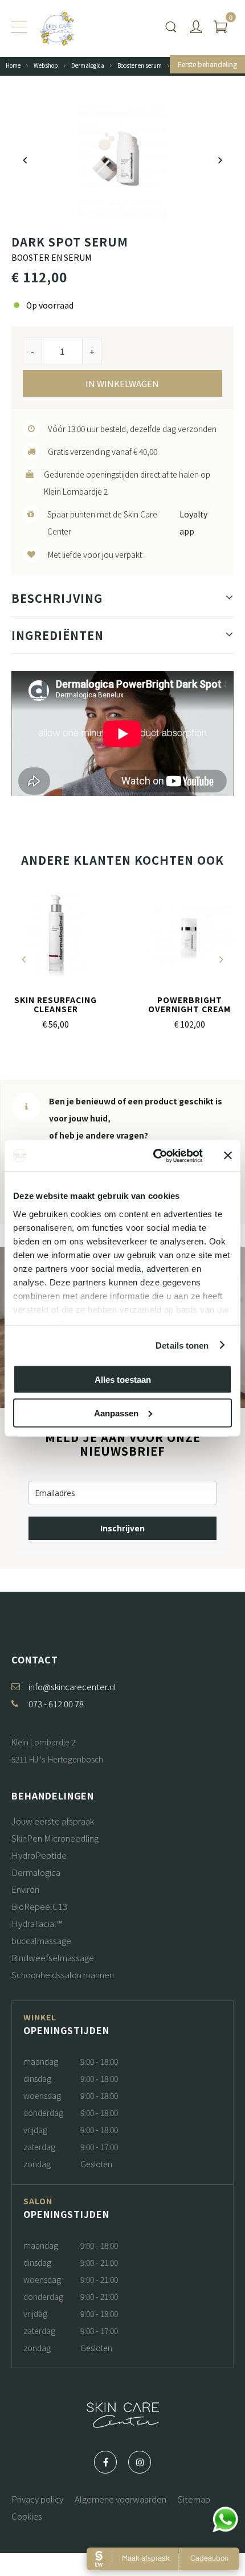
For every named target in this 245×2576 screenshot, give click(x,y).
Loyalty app (193, 523)
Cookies (27, 2516)
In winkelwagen (122, 383)
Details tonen (182, 1345)
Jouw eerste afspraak (53, 1821)
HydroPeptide (39, 1855)
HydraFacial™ (37, 1923)
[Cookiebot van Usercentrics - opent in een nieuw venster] (154, 1156)
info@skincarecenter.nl (72, 1686)
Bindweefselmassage (53, 1957)
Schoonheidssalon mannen (63, 1975)
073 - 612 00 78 (56, 1704)
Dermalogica (36, 1872)
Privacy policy (37, 2499)
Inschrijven (122, 1528)
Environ (25, 1889)
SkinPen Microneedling (55, 1838)
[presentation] (25, 160)
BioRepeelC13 (39, 1906)
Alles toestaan (123, 1380)
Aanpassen (116, 1413)
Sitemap (194, 2499)
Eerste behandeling (207, 64)
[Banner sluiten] (228, 1156)
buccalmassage (41, 1940)
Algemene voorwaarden (121, 2499)
